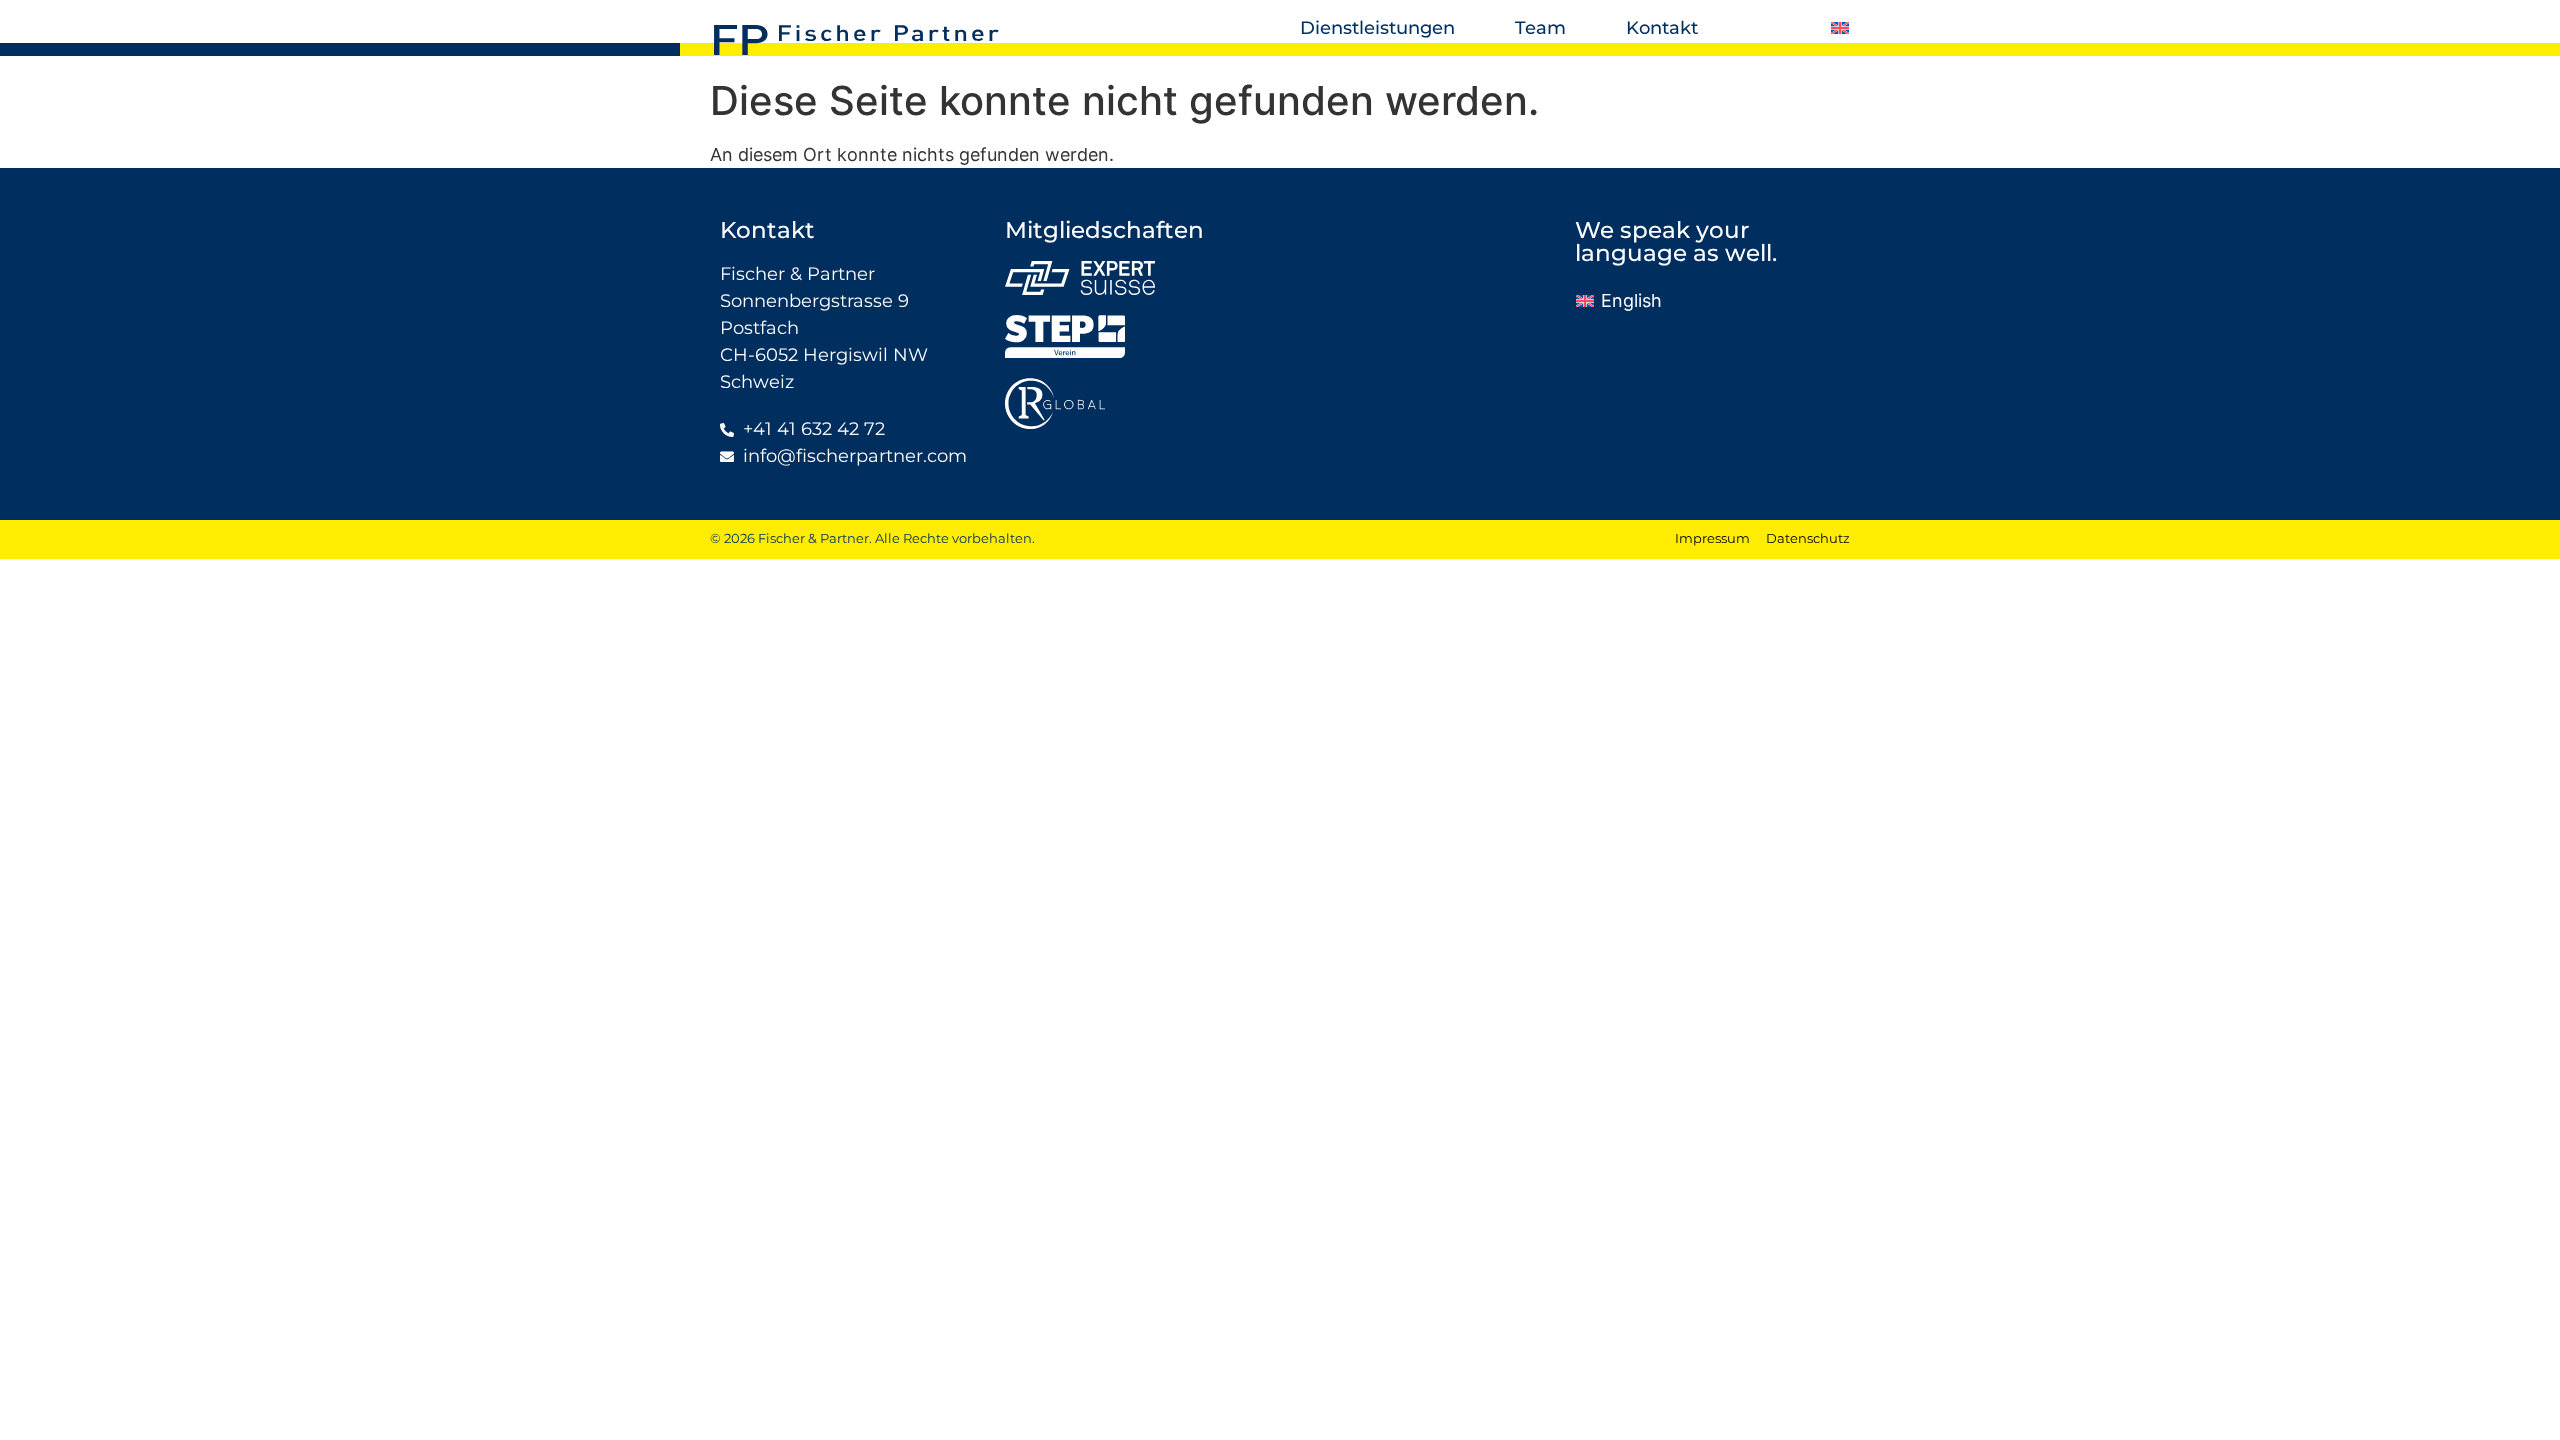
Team (1540, 28)
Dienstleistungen (1377, 28)
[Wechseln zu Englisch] (1840, 28)
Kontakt (1662, 28)
